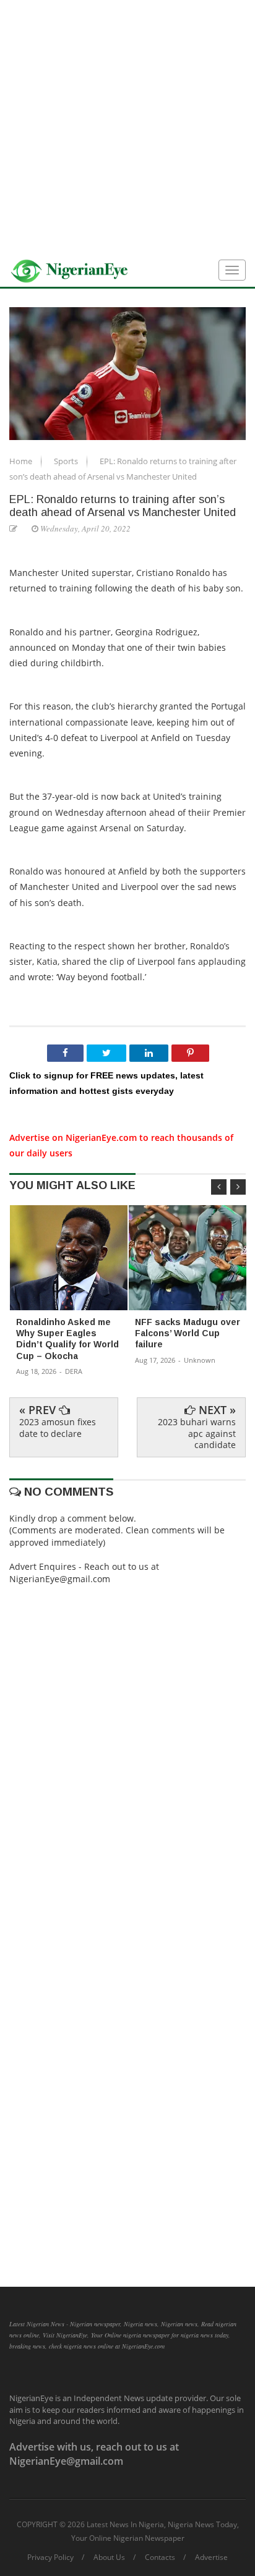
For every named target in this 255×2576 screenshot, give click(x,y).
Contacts (160, 2557)
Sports (67, 461)
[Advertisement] (127, 127)
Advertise (211, 2557)
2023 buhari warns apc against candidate (197, 1433)
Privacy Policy (50, 2557)
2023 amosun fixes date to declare (58, 1427)
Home (22, 461)
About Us (109, 2557)
